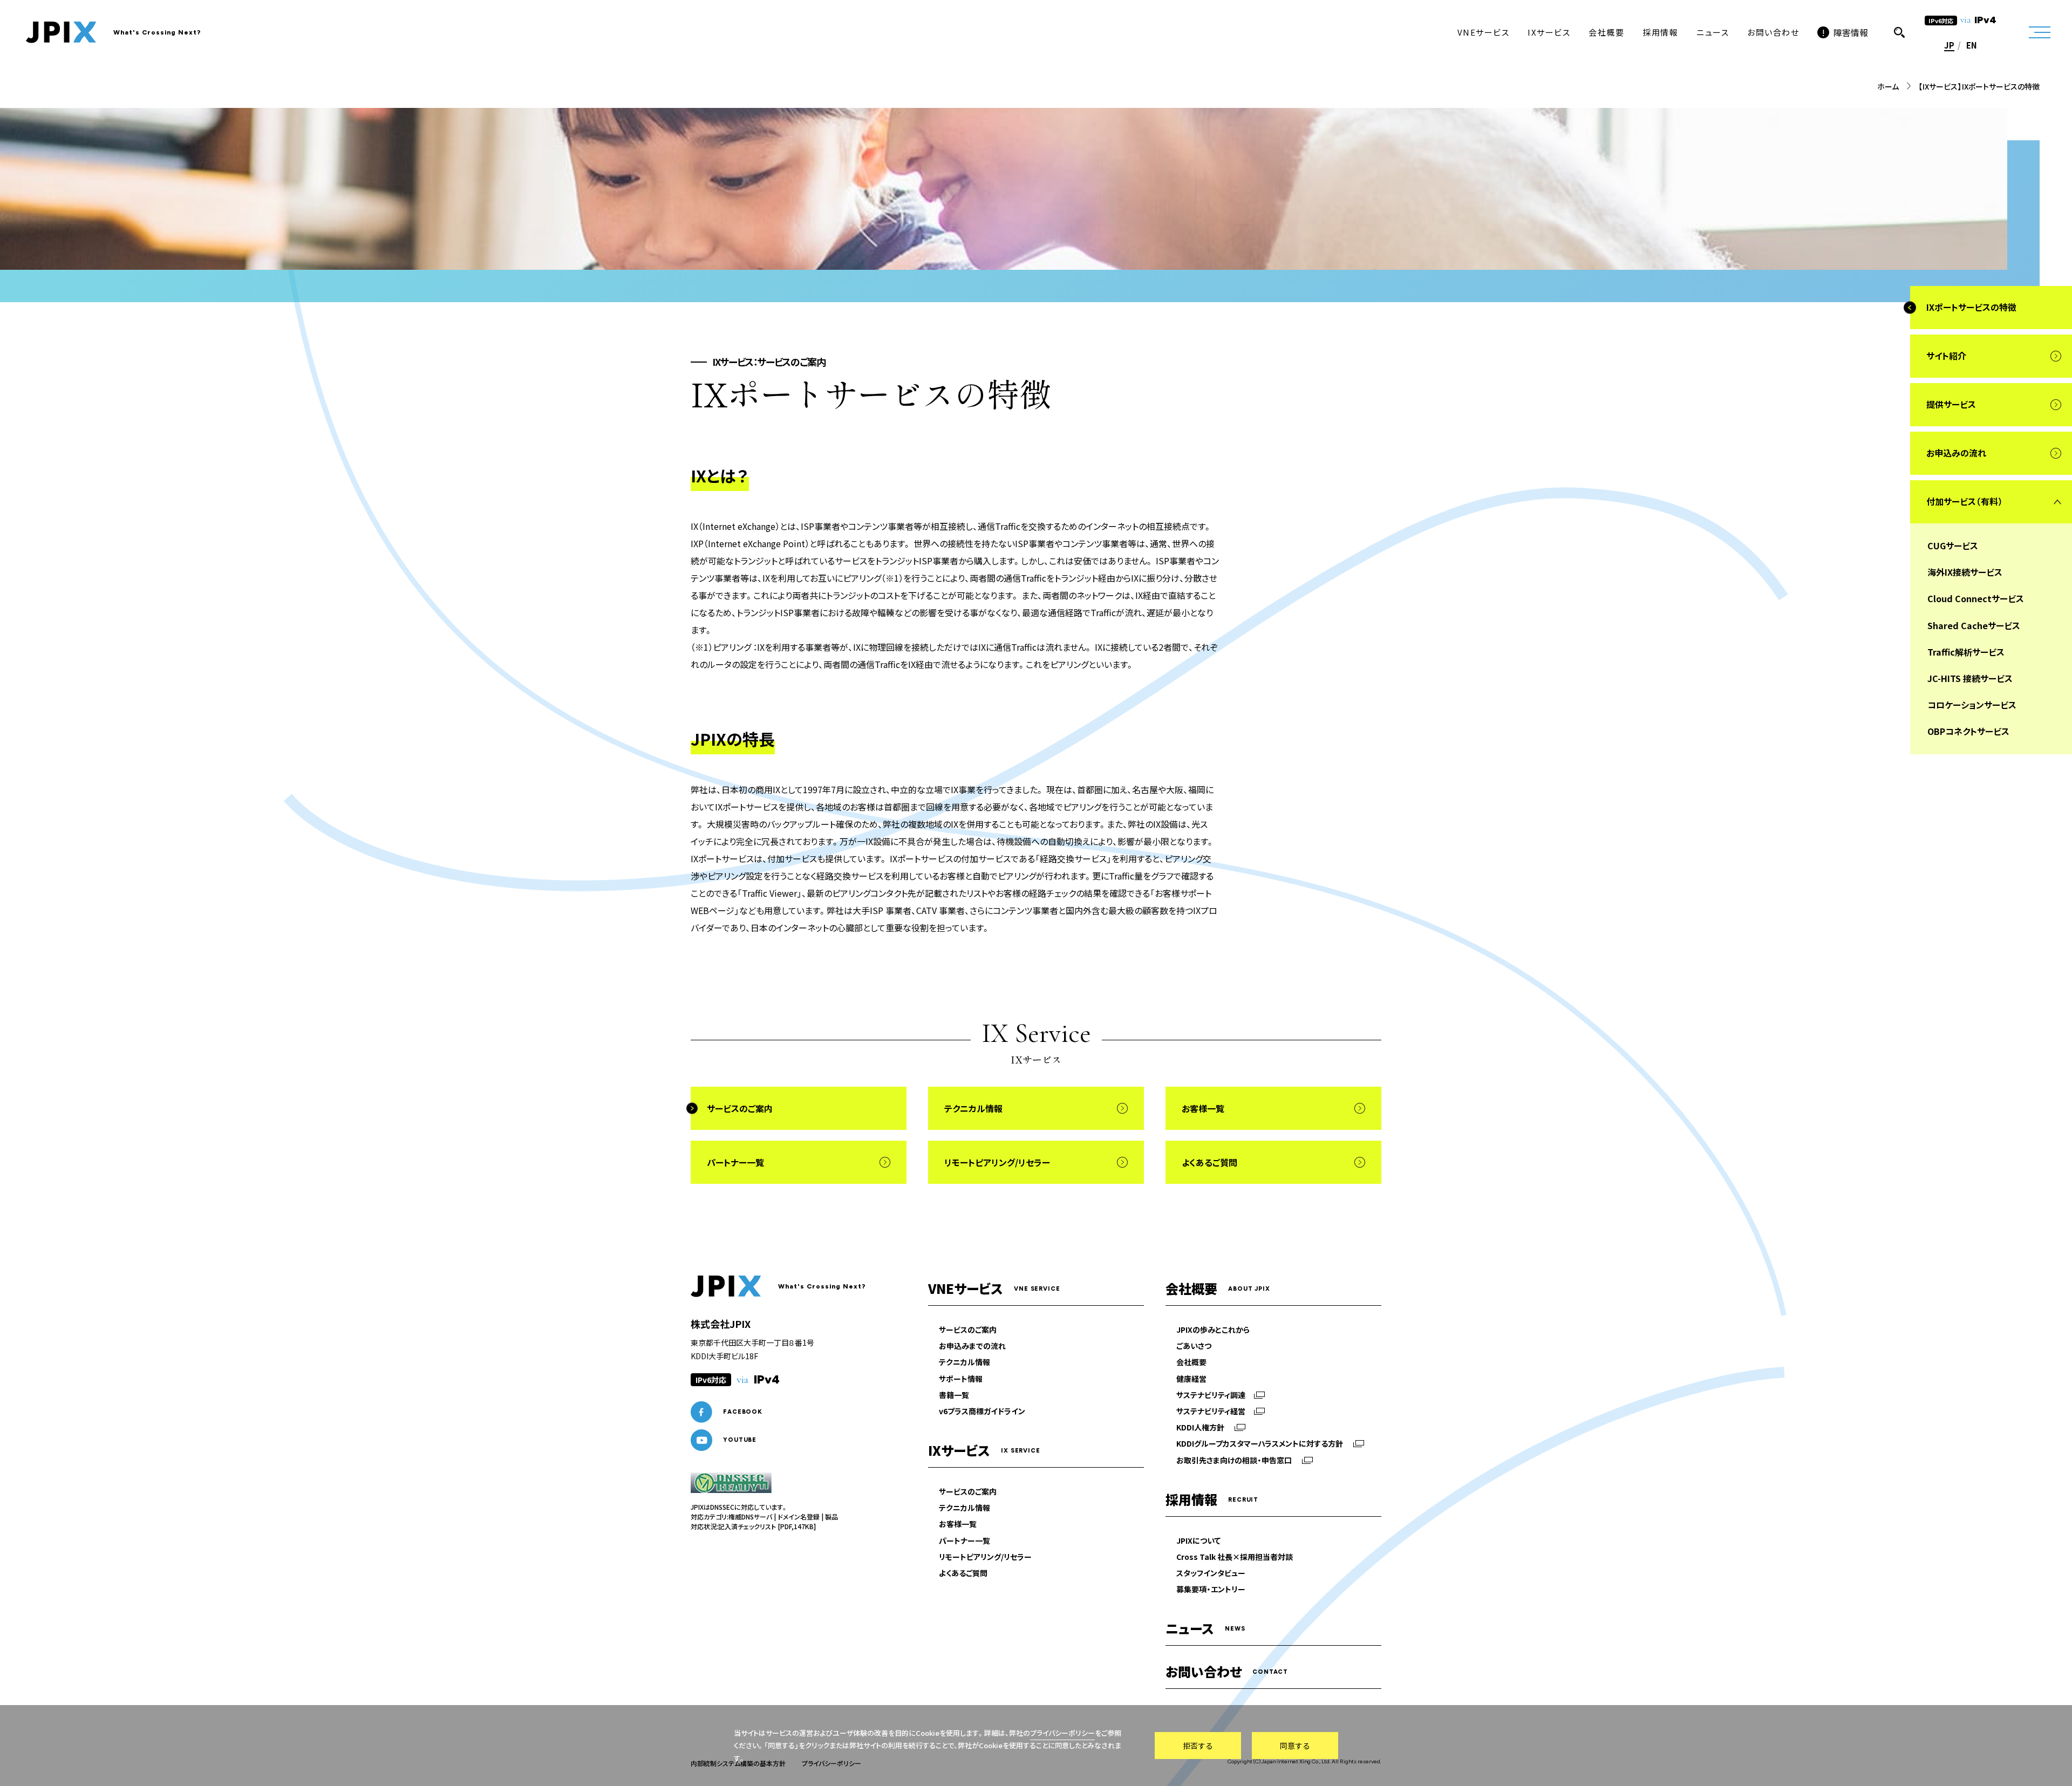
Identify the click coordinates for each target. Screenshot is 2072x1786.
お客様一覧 (958, 1524)
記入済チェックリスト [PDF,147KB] (767, 1526)
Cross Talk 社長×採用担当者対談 (1235, 1557)
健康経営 (1191, 1379)
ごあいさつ (1194, 1346)
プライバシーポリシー (1062, 1733)
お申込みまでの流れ (972, 1346)
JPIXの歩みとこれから (1213, 1330)
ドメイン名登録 (799, 1516)
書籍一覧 (954, 1395)
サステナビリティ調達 (1211, 1395)
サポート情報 (961, 1379)
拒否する (1198, 1746)
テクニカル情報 (965, 1362)
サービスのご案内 (968, 1330)
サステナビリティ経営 (1211, 1411)
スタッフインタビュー (1211, 1573)
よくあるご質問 (963, 1573)
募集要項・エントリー (1211, 1589)
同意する (1295, 1746)
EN (1972, 45)
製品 (831, 1516)
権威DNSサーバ (750, 1516)
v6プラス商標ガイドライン (982, 1411)
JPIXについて (1198, 1540)
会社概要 (1191, 1362)
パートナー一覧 (965, 1540)
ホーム (1888, 86)
